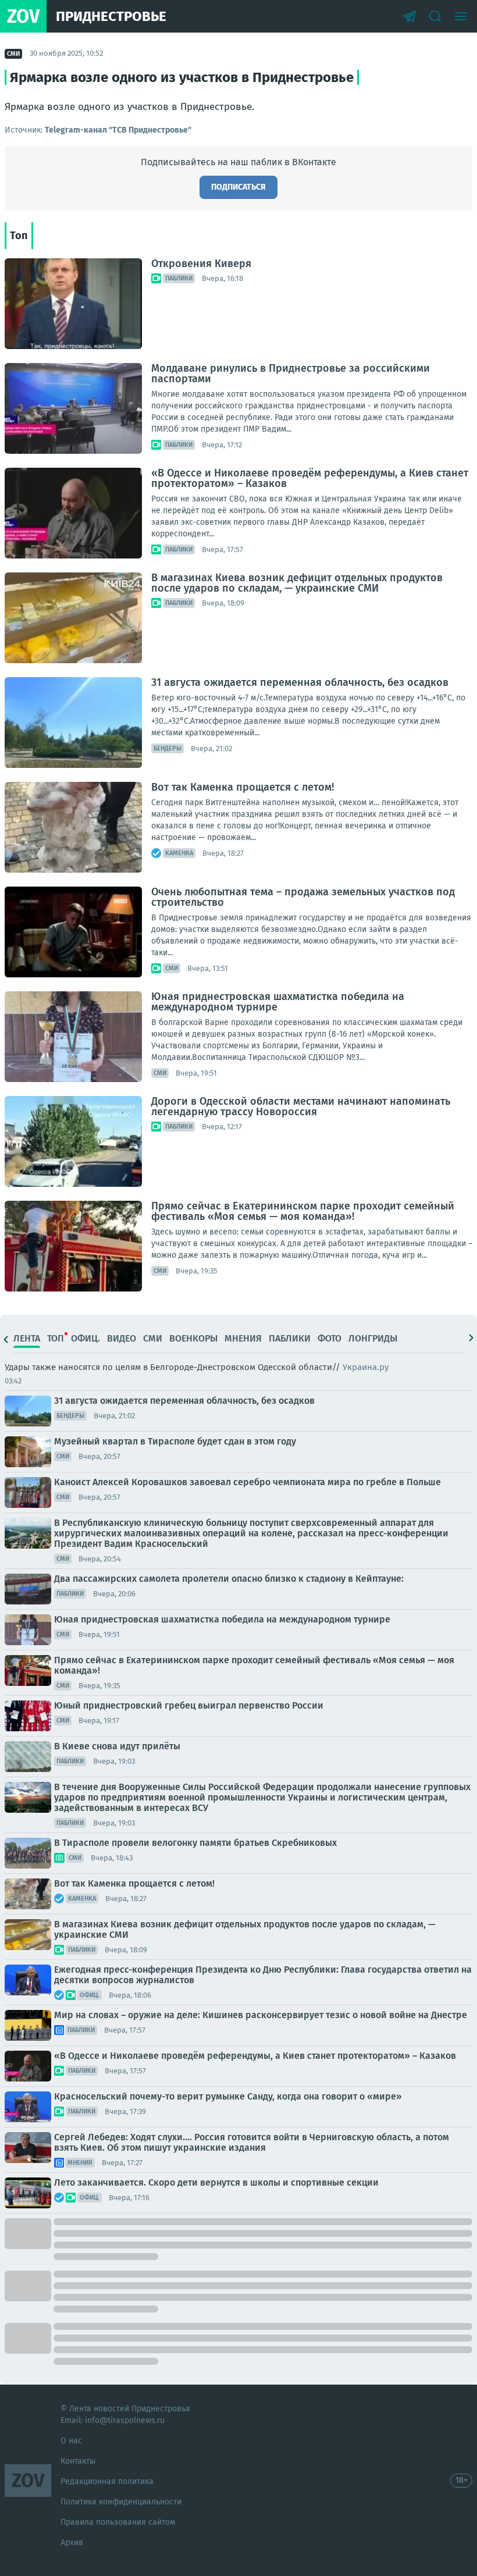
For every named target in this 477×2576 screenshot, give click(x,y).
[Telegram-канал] (410, 16)
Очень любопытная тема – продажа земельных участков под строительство (303, 897)
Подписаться (238, 187)
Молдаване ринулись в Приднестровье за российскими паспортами (291, 373)
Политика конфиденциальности (121, 2502)
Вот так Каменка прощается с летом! (243, 787)
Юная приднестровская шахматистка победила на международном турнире (278, 1002)
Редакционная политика (107, 2481)
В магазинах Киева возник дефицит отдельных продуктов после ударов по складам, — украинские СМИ (297, 583)
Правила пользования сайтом (118, 2522)
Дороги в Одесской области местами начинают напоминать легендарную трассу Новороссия (301, 1106)
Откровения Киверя (201, 264)
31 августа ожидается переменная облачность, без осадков (300, 682)
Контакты (78, 2461)
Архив (72, 2543)
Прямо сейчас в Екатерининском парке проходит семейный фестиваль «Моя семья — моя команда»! (303, 1211)
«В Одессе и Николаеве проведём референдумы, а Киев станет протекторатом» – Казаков (310, 478)
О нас (71, 2441)
